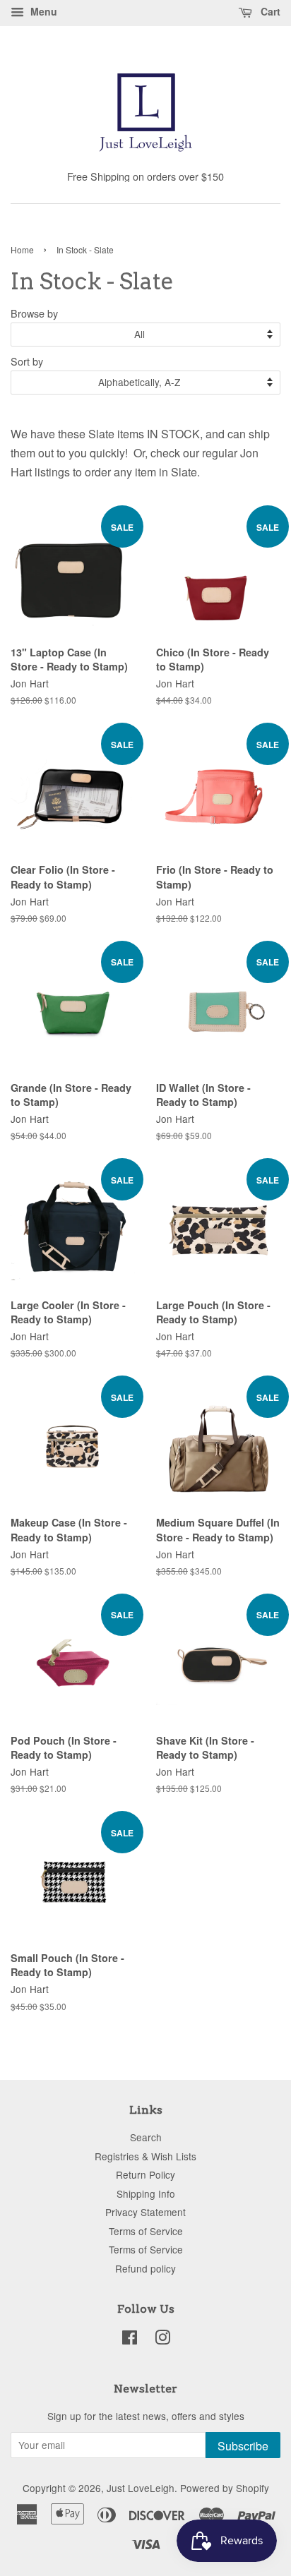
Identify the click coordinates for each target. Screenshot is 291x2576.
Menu (42, 11)
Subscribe (243, 2446)
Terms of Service (146, 2231)
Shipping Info (146, 2193)
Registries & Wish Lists (145, 2156)
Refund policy (145, 2268)
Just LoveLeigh (141, 2488)
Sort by (27, 361)
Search (146, 2137)
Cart (269, 11)
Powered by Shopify (225, 2488)
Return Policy (145, 2174)
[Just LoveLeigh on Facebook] (130, 2340)
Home (22, 249)
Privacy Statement (145, 2212)
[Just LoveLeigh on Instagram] (162, 2340)
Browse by (34, 313)
